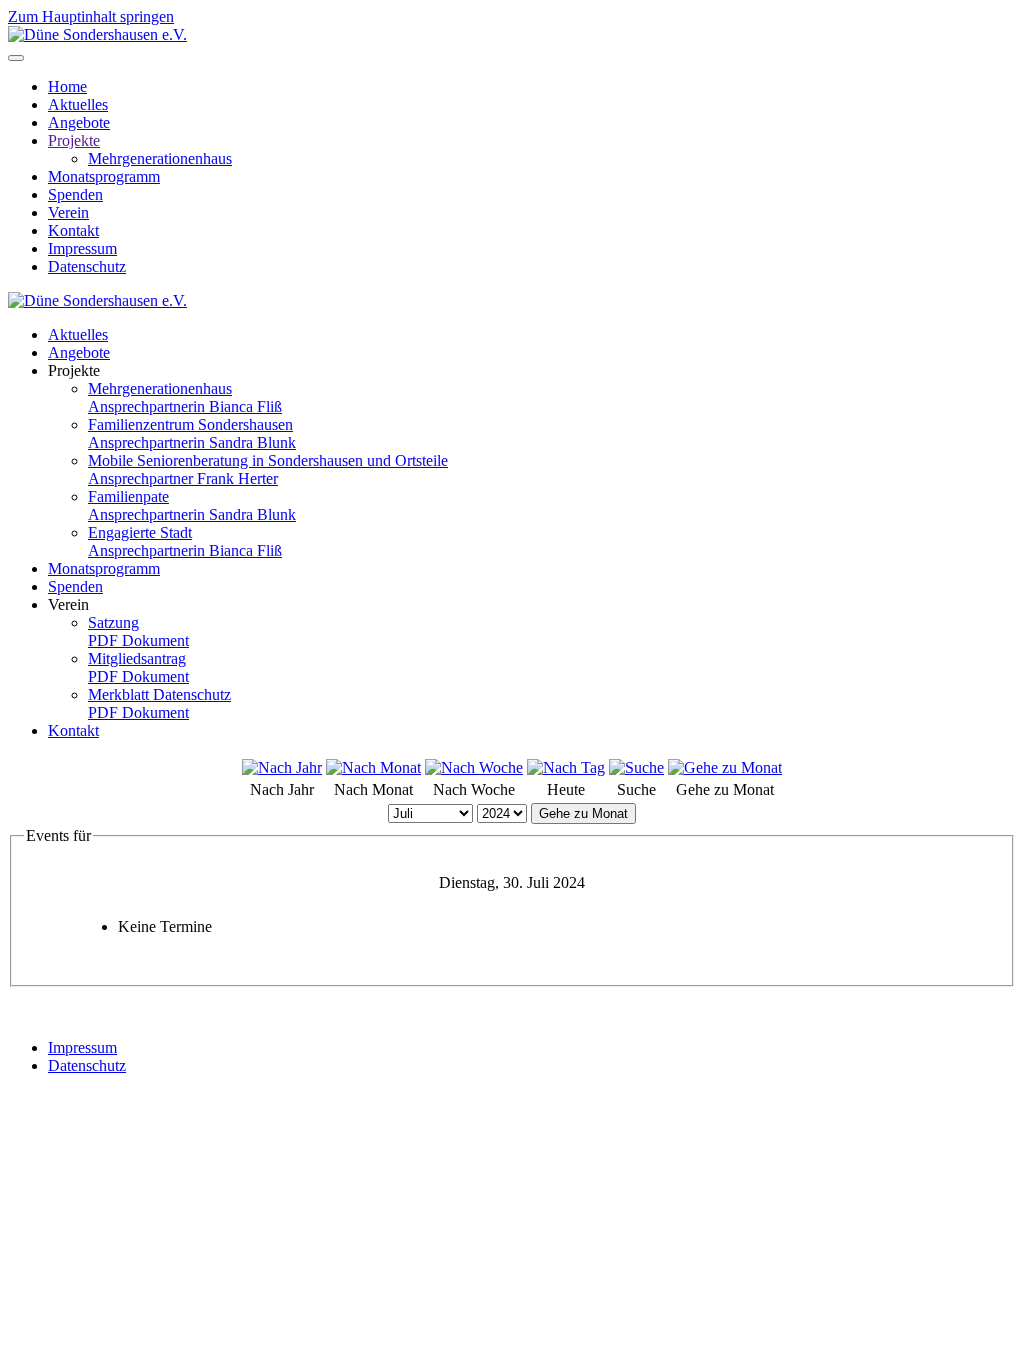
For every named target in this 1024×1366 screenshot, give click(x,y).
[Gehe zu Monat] (725, 767)
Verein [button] (68, 604)
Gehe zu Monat (583, 813)
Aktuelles (78, 104)
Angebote (79, 122)
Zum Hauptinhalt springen (91, 16)
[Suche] (636, 767)
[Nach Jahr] (282, 767)
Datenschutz (87, 266)
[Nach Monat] (373, 767)
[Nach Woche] (474, 767)
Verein (68, 212)
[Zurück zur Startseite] (97, 34)
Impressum (82, 248)
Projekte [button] (74, 370)
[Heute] (566, 767)
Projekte (74, 140)
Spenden (75, 194)
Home (67, 86)
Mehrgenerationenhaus (160, 158)
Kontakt (73, 230)
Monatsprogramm (104, 176)
